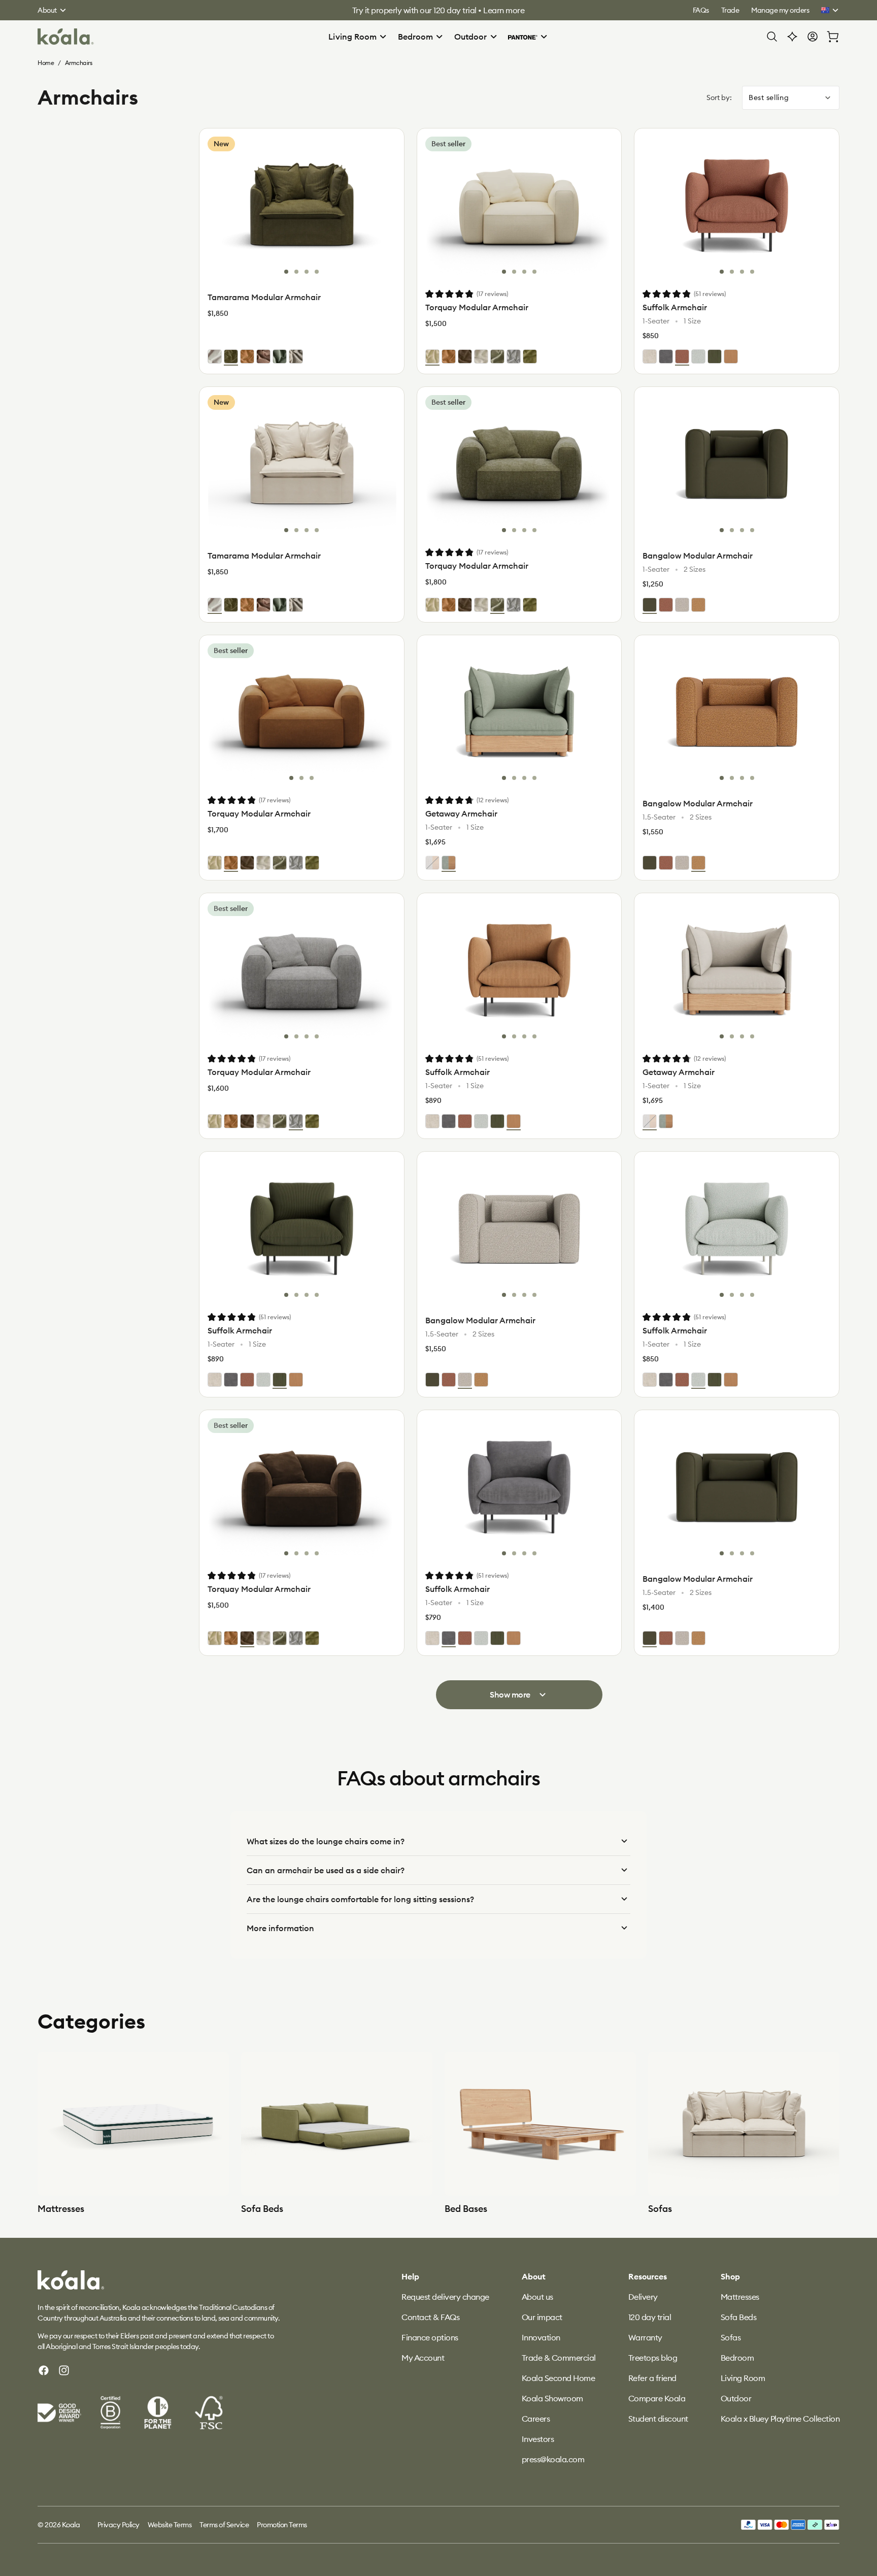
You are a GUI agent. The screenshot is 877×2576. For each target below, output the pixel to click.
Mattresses (61, 2209)
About (47, 10)
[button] (358, 37)
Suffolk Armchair (675, 307)
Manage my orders (780, 10)
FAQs (701, 10)
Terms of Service (224, 2525)
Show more (510, 1694)
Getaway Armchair (461, 813)
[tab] (286, 272)
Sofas (660, 2209)
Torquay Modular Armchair (477, 307)
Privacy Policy (119, 2525)
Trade (730, 10)
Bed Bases (466, 2209)
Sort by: (719, 97)
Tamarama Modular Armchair (264, 297)
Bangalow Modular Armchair (698, 556)
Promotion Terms (282, 2525)
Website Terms (170, 2525)
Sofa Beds (262, 2209)
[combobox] (791, 98)
